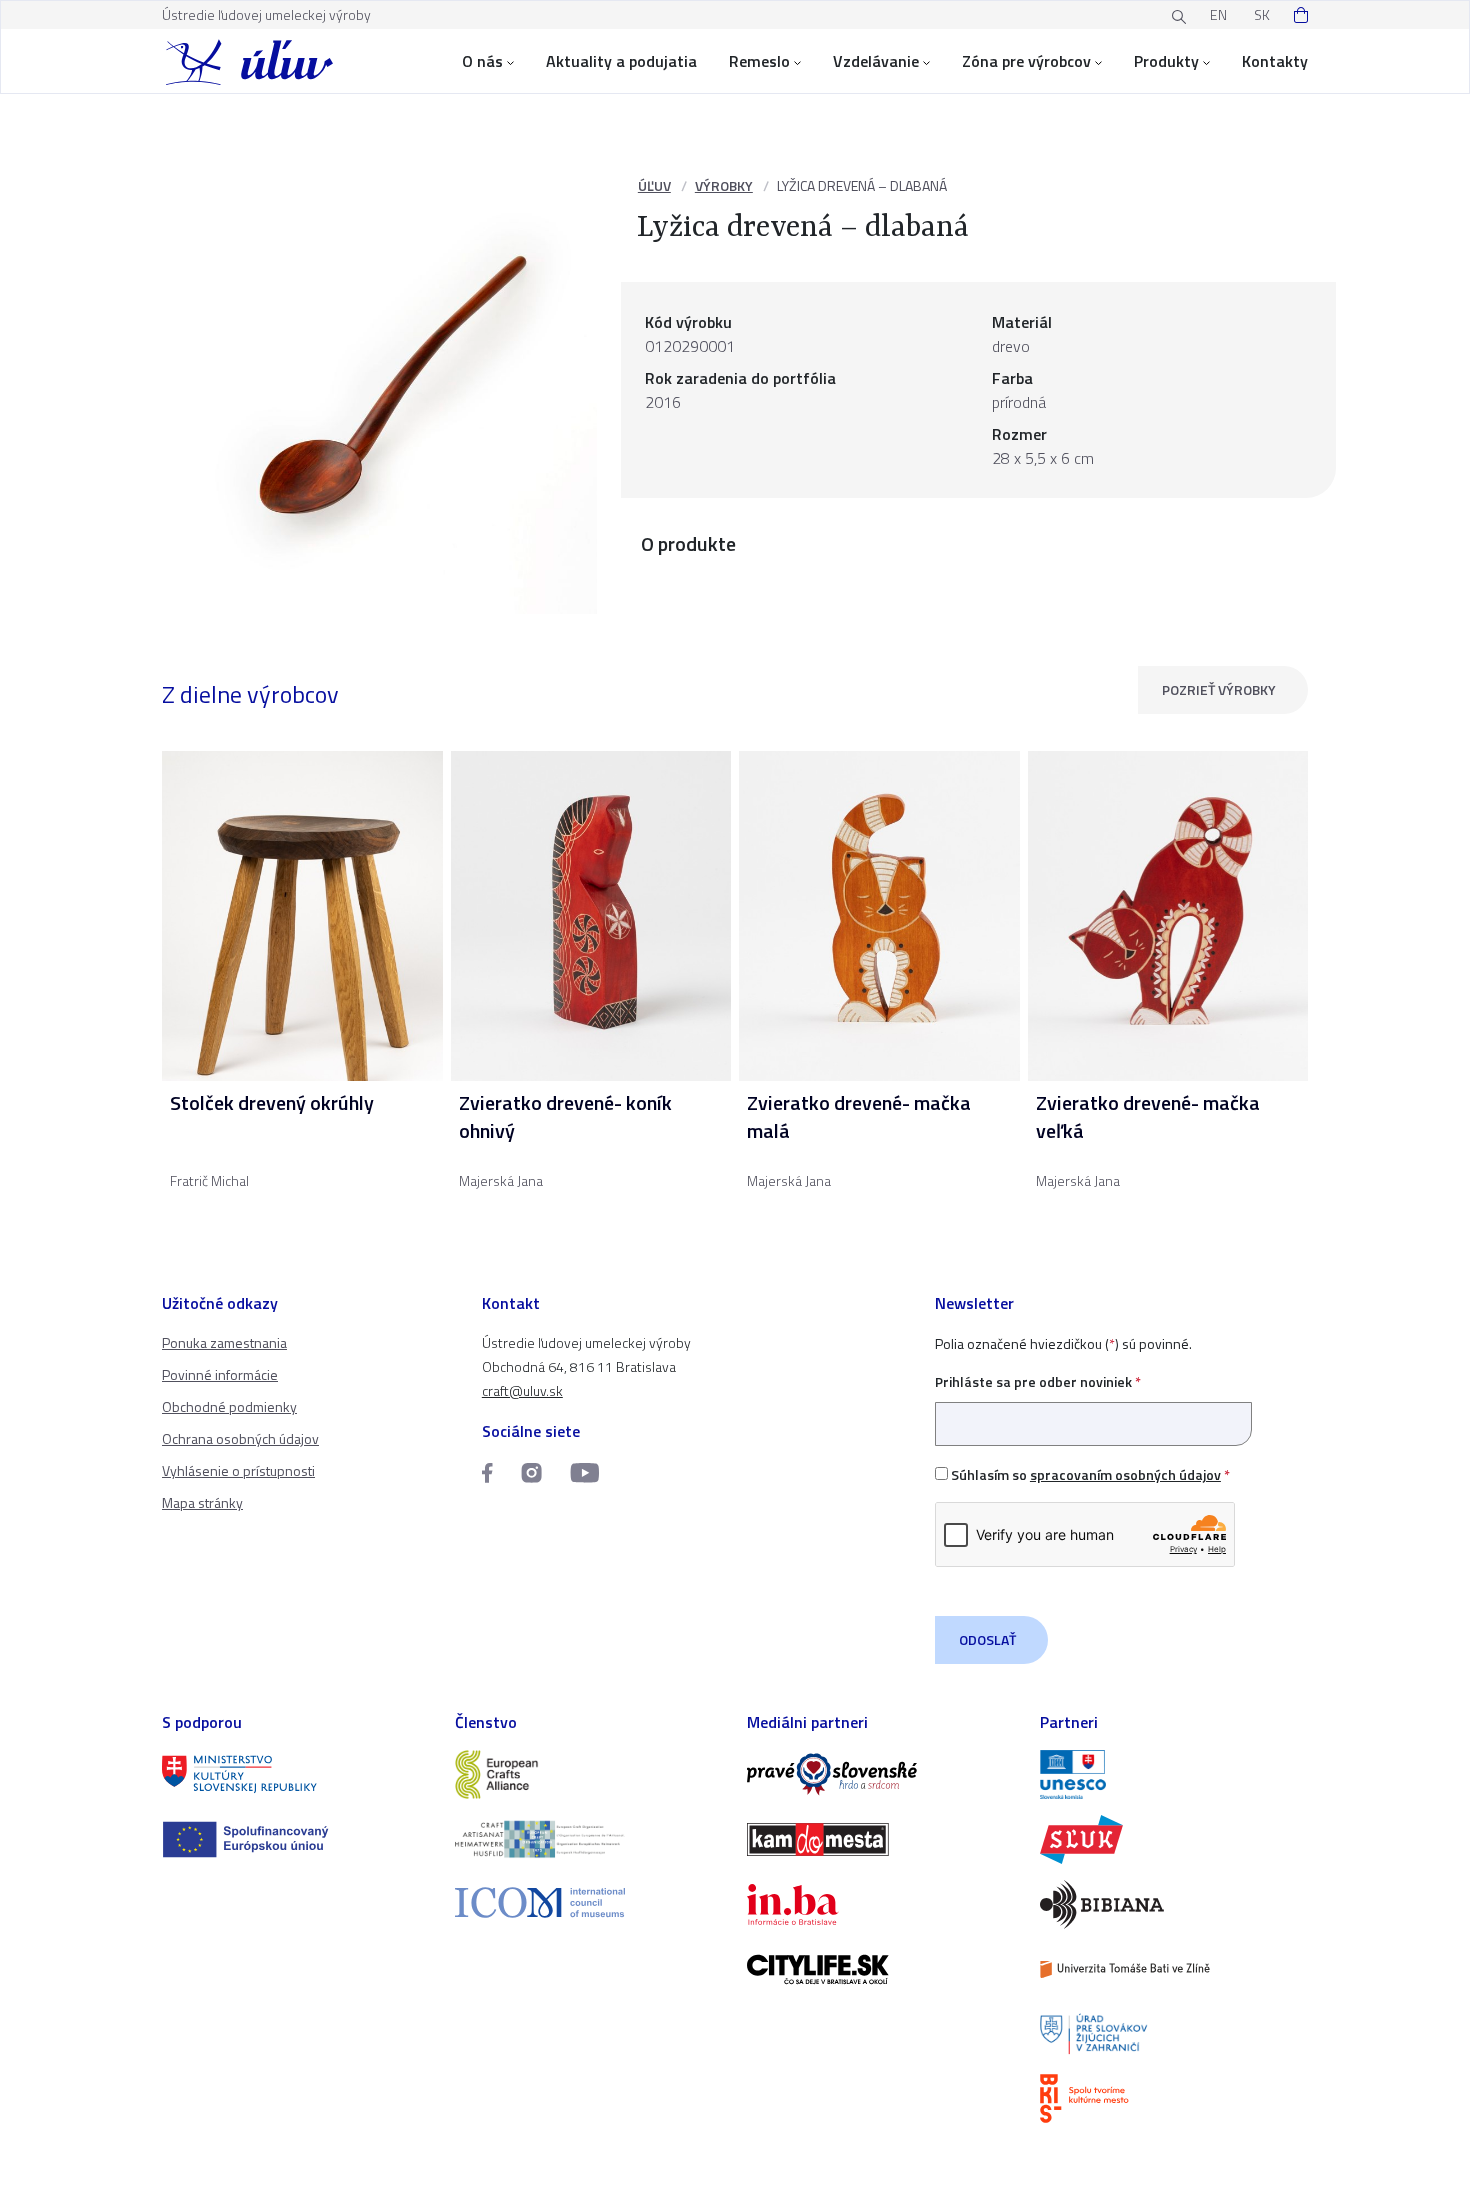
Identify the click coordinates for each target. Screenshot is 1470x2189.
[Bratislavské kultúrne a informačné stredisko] (1174, 2098)
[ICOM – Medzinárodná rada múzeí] (589, 1902)
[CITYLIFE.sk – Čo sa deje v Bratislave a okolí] (881, 1969)
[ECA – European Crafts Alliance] (589, 1774)
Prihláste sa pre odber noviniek (1038, 1381)
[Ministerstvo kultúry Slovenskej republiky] (296, 1774)
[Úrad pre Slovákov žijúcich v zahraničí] (1174, 2034)
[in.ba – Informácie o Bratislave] (881, 1904)
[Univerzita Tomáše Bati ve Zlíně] (1174, 1969)
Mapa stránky (202, 1502)
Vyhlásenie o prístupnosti (238, 1470)
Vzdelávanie (876, 61)
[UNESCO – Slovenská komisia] (1174, 1774)
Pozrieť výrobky (1219, 689)
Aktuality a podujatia (621, 61)
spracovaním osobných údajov (1125, 1474)
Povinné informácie (220, 1374)
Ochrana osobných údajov (240, 1438)
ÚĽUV (654, 185)
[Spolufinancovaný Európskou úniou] (296, 1839)
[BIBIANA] (1174, 1904)
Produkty (1166, 61)
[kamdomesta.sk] (881, 1839)
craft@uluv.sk (522, 1390)
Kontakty (1275, 61)
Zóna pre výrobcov (1026, 61)
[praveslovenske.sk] (881, 1774)
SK (1262, 14)
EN (1218, 14)
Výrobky (724, 185)
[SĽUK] (1174, 1839)
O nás (482, 61)
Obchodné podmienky (229, 1406)
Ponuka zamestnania (224, 1342)
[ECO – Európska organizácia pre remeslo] (589, 1839)
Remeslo (759, 61)
